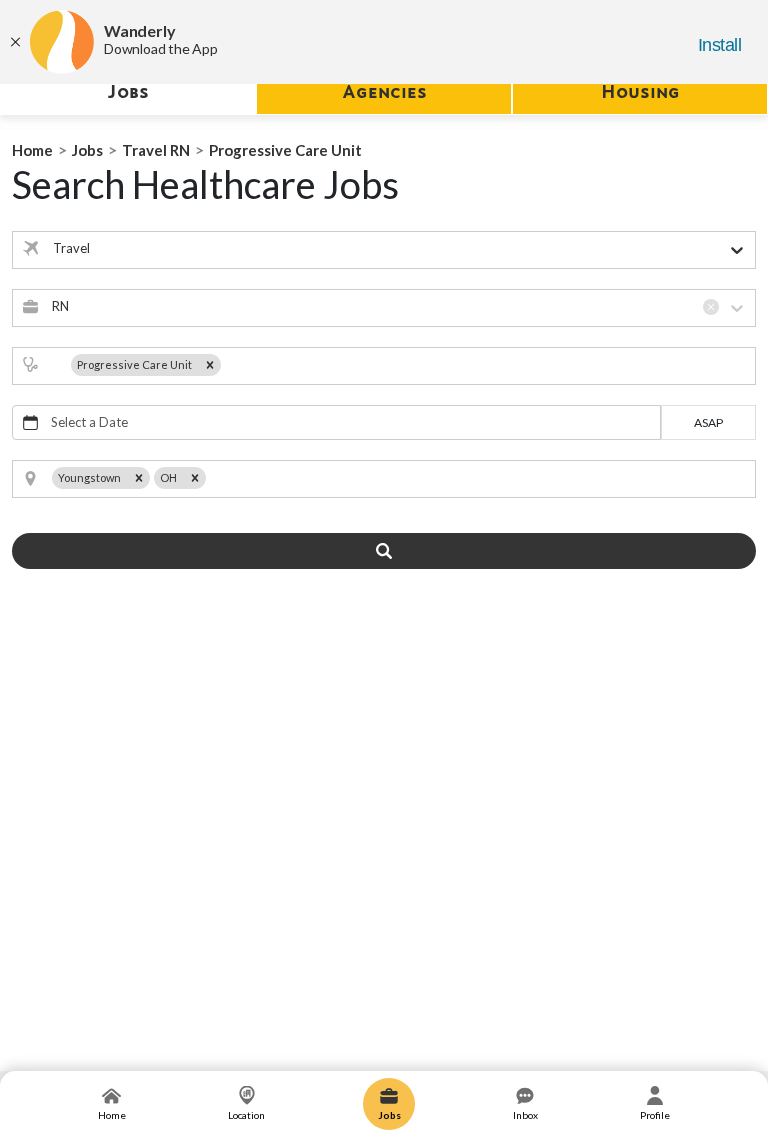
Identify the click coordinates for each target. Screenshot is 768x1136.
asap (708, 422)
